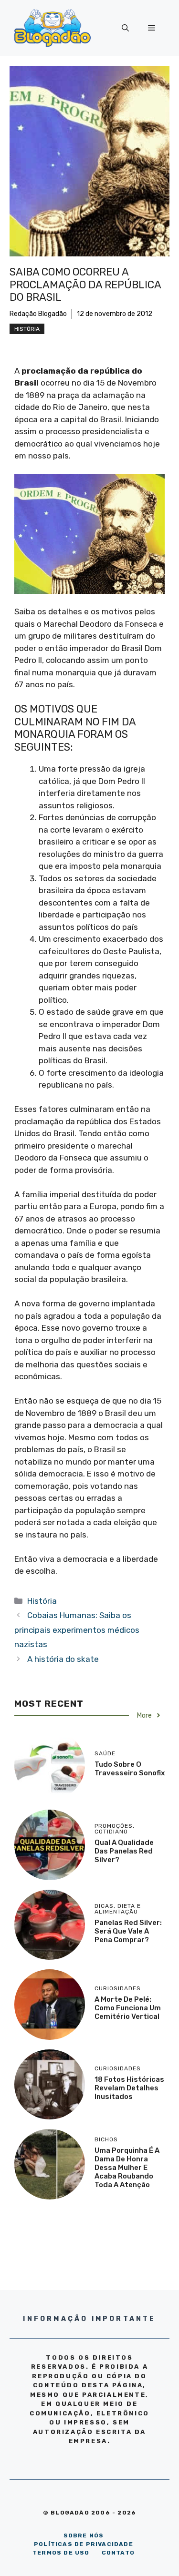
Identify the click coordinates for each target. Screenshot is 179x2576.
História (27, 329)
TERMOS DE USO (61, 2553)
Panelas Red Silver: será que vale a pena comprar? (128, 1931)
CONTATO (118, 2553)
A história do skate (63, 1659)
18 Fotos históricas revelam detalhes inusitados (129, 2088)
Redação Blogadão (38, 314)
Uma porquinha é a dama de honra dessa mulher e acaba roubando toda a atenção (127, 2168)
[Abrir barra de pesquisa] (125, 28)
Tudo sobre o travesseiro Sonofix (130, 1769)
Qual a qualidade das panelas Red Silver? (124, 1851)
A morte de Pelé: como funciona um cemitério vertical (128, 2008)
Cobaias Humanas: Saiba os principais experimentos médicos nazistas (77, 1630)
